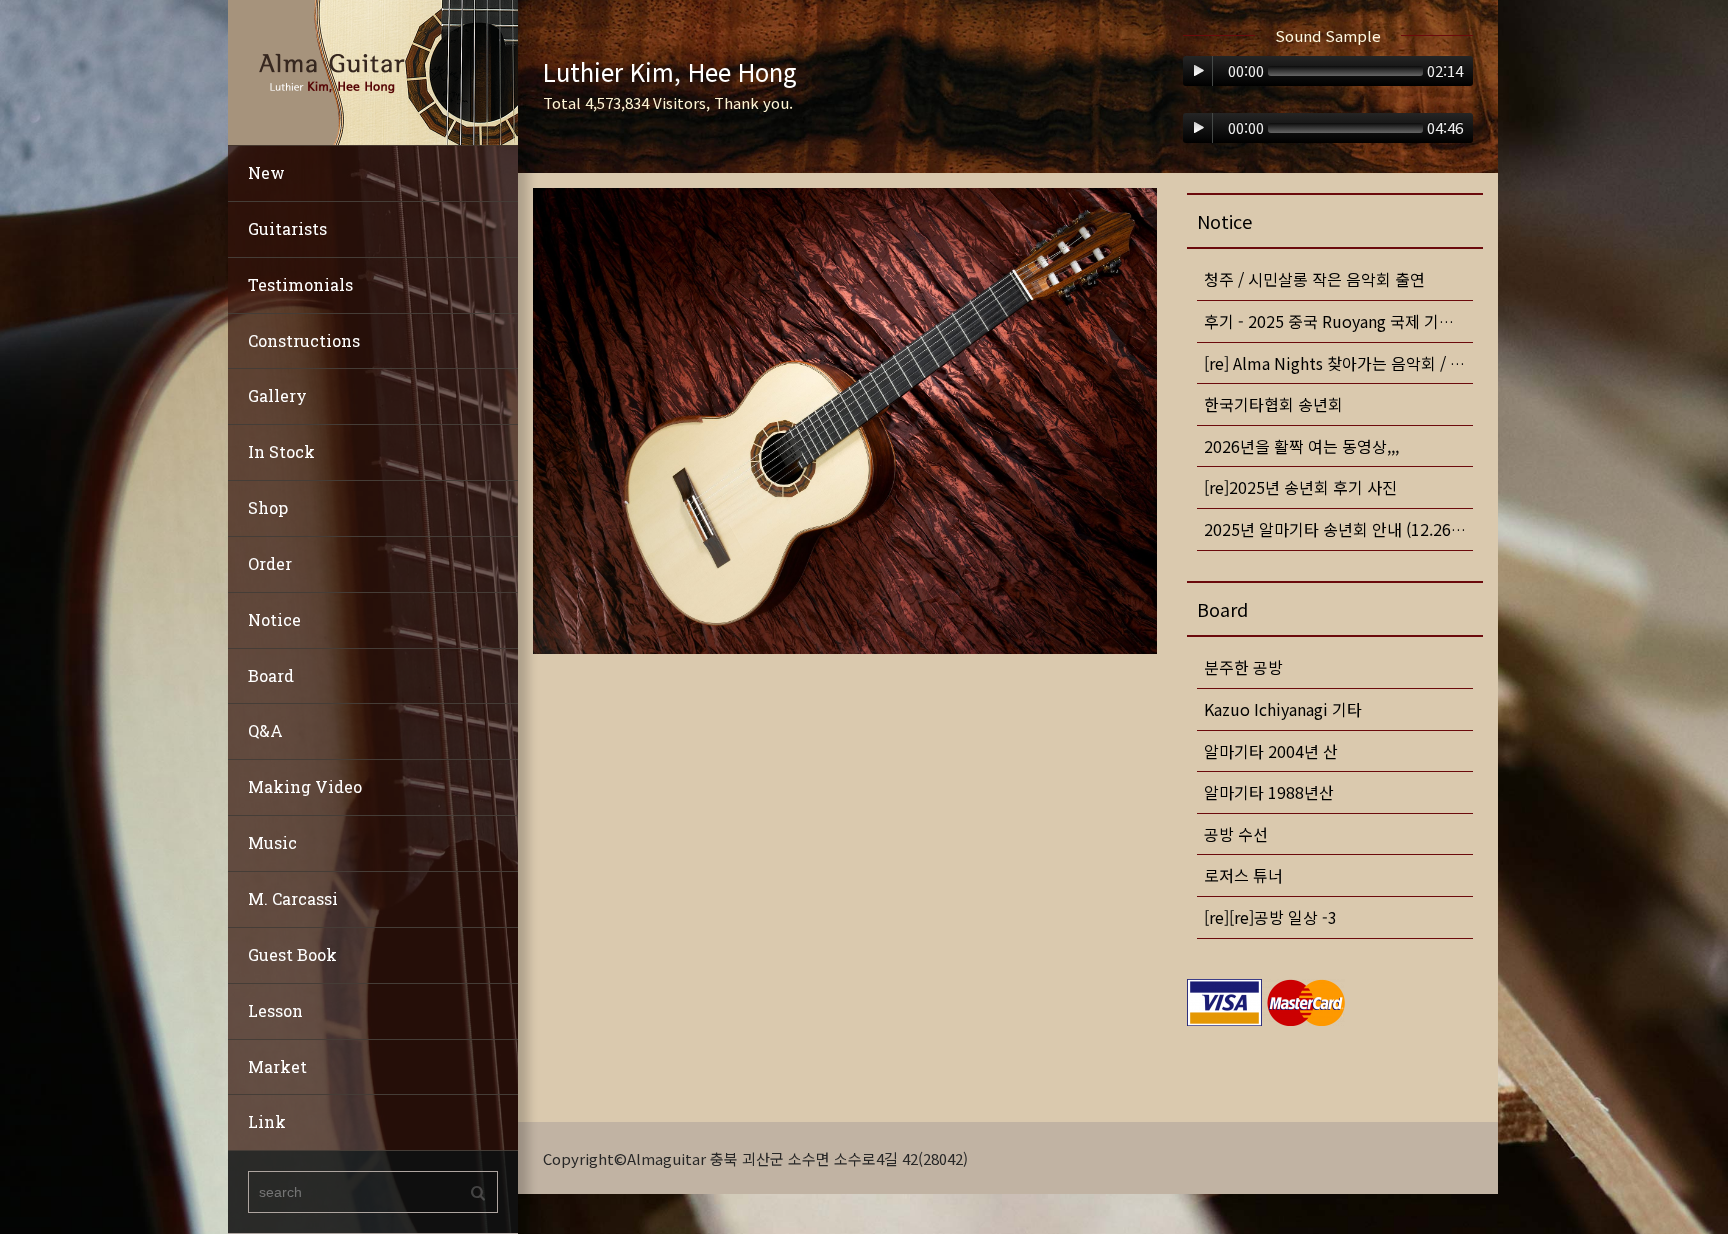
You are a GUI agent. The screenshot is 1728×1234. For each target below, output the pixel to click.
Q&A (265, 730)
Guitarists (287, 228)
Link (267, 1121)
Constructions (304, 340)
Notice (274, 619)
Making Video (305, 786)
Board (271, 675)
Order (270, 563)
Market (277, 1066)
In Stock (281, 451)
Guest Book (292, 954)
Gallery (277, 395)
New (266, 172)
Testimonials (300, 284)
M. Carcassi (293, 898)
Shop (268, 507)
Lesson (275, 1010)
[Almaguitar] (373, 70)
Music (272, 842)
